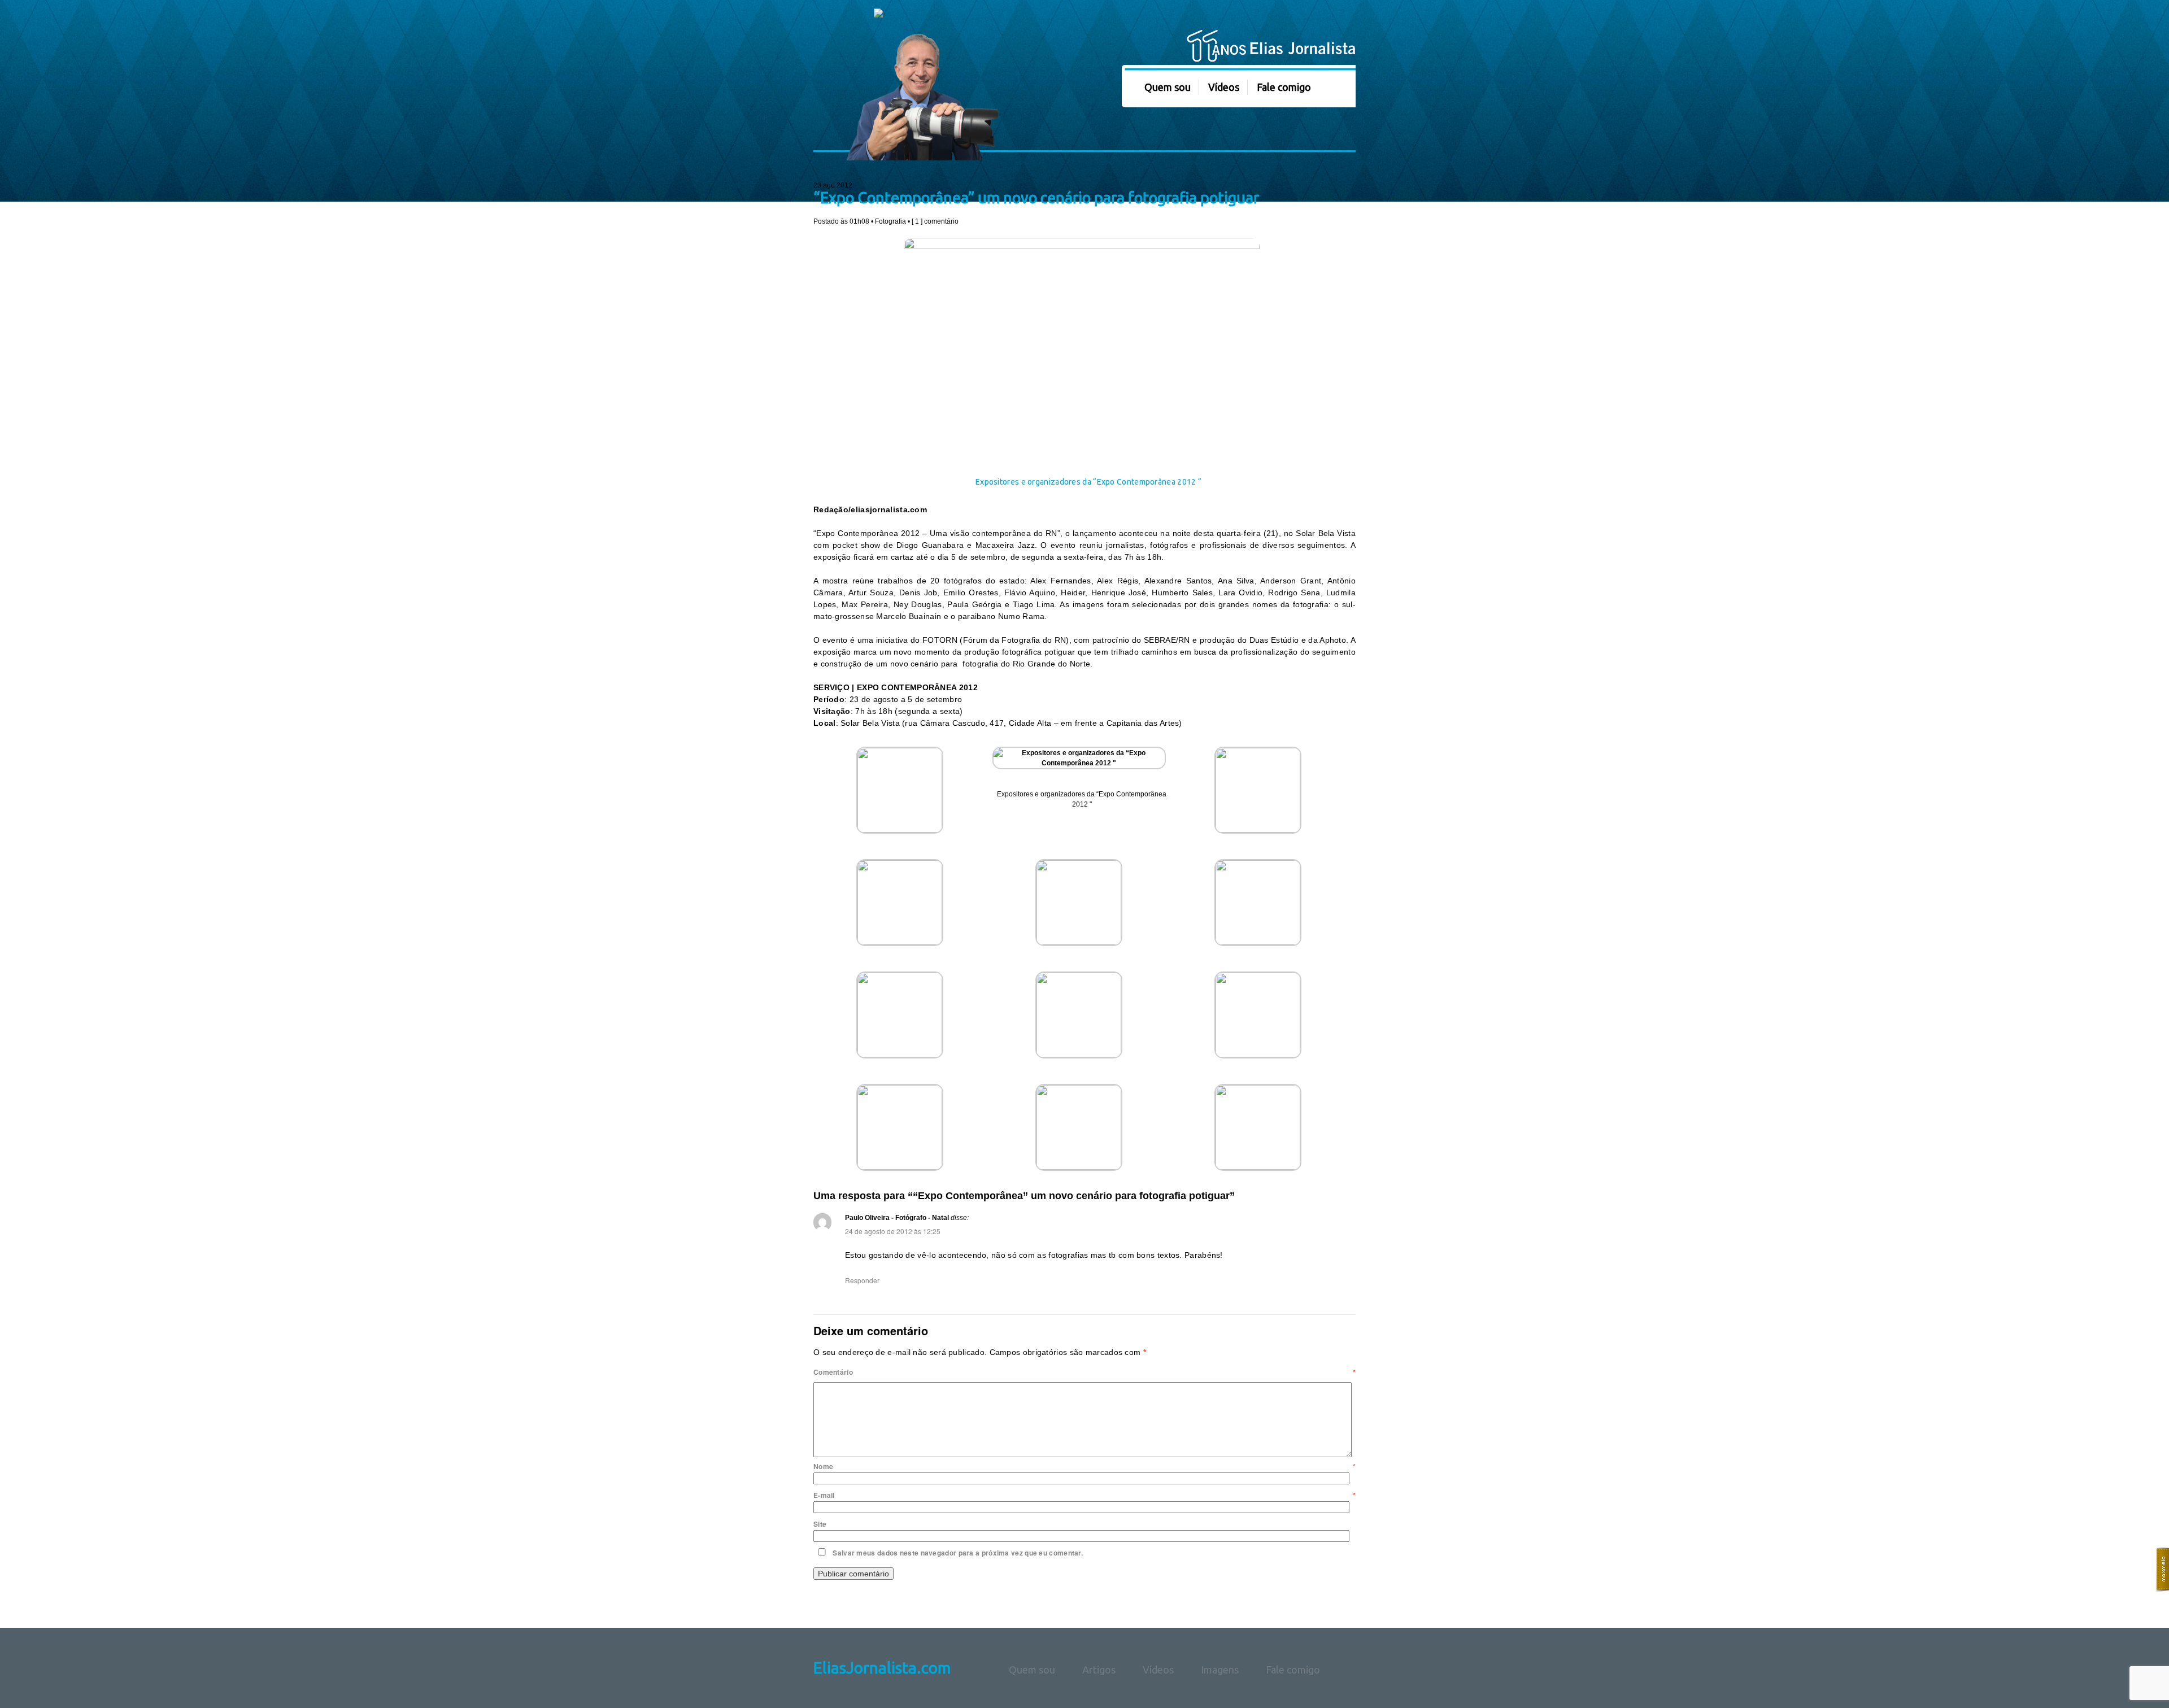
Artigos (1099, 1670)
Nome (1084, 1466)
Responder (862, 1280)
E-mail (1084, 1495)
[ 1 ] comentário (935, 221)
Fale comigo (1284, 87)
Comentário (1084, 1372)
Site (820, 1524)
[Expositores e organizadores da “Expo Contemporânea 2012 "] (1082, 763)
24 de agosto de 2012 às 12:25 (893, 1231)
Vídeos (1224, 87)
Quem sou (1168, 87)
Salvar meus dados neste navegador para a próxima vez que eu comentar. (958, 1553)
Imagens (1220, 1670)
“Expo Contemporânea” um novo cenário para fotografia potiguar (1036, 198)
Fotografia (890, 221)
